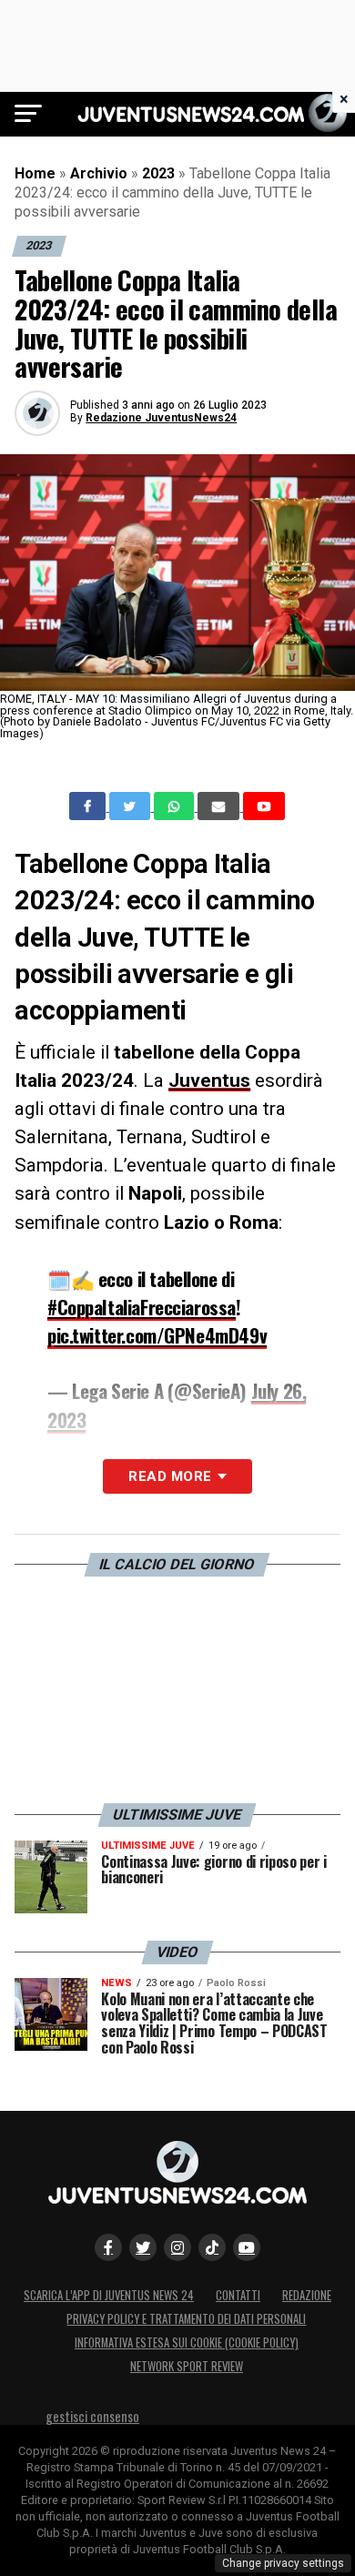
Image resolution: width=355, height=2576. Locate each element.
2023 (158, 173)
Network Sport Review (187, 2366)
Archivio (99, 173)
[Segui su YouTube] (247, 2247)
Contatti (238, 2295)
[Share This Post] (176, 806)
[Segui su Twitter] (143, 2247)
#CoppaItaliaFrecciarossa (142, 1307)
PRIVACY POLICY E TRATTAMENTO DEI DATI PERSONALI (186, 2319)
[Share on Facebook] (89, 806)
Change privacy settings (283, 2563)
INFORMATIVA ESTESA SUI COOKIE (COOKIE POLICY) (187, 2343)
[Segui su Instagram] (177, 2247)
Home (35, 173)
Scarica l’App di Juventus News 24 (109, 2295)
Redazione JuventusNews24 (161, 418)
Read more (170, 1476)
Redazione (307, 2295)
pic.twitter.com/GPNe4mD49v (157, 1335)
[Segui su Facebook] (108, 2247)
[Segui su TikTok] (212, 2247)
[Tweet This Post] (132, 806)
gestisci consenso (92, 2416)
